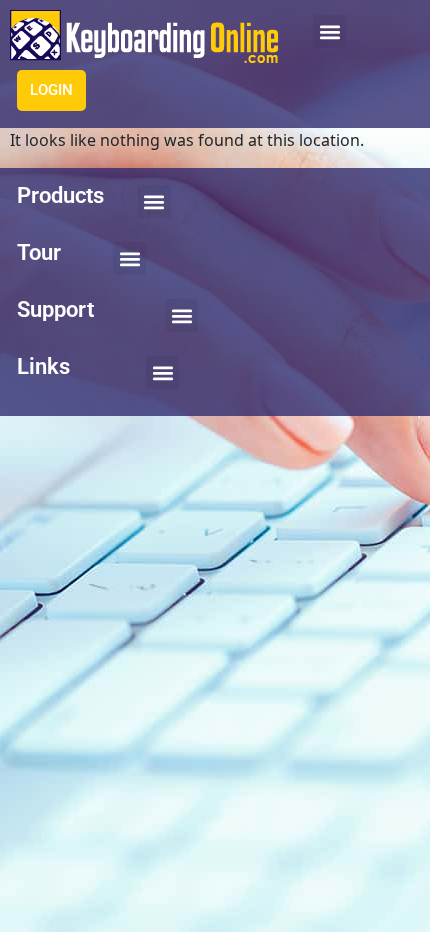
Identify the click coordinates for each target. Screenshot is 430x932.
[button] (329, 31)
